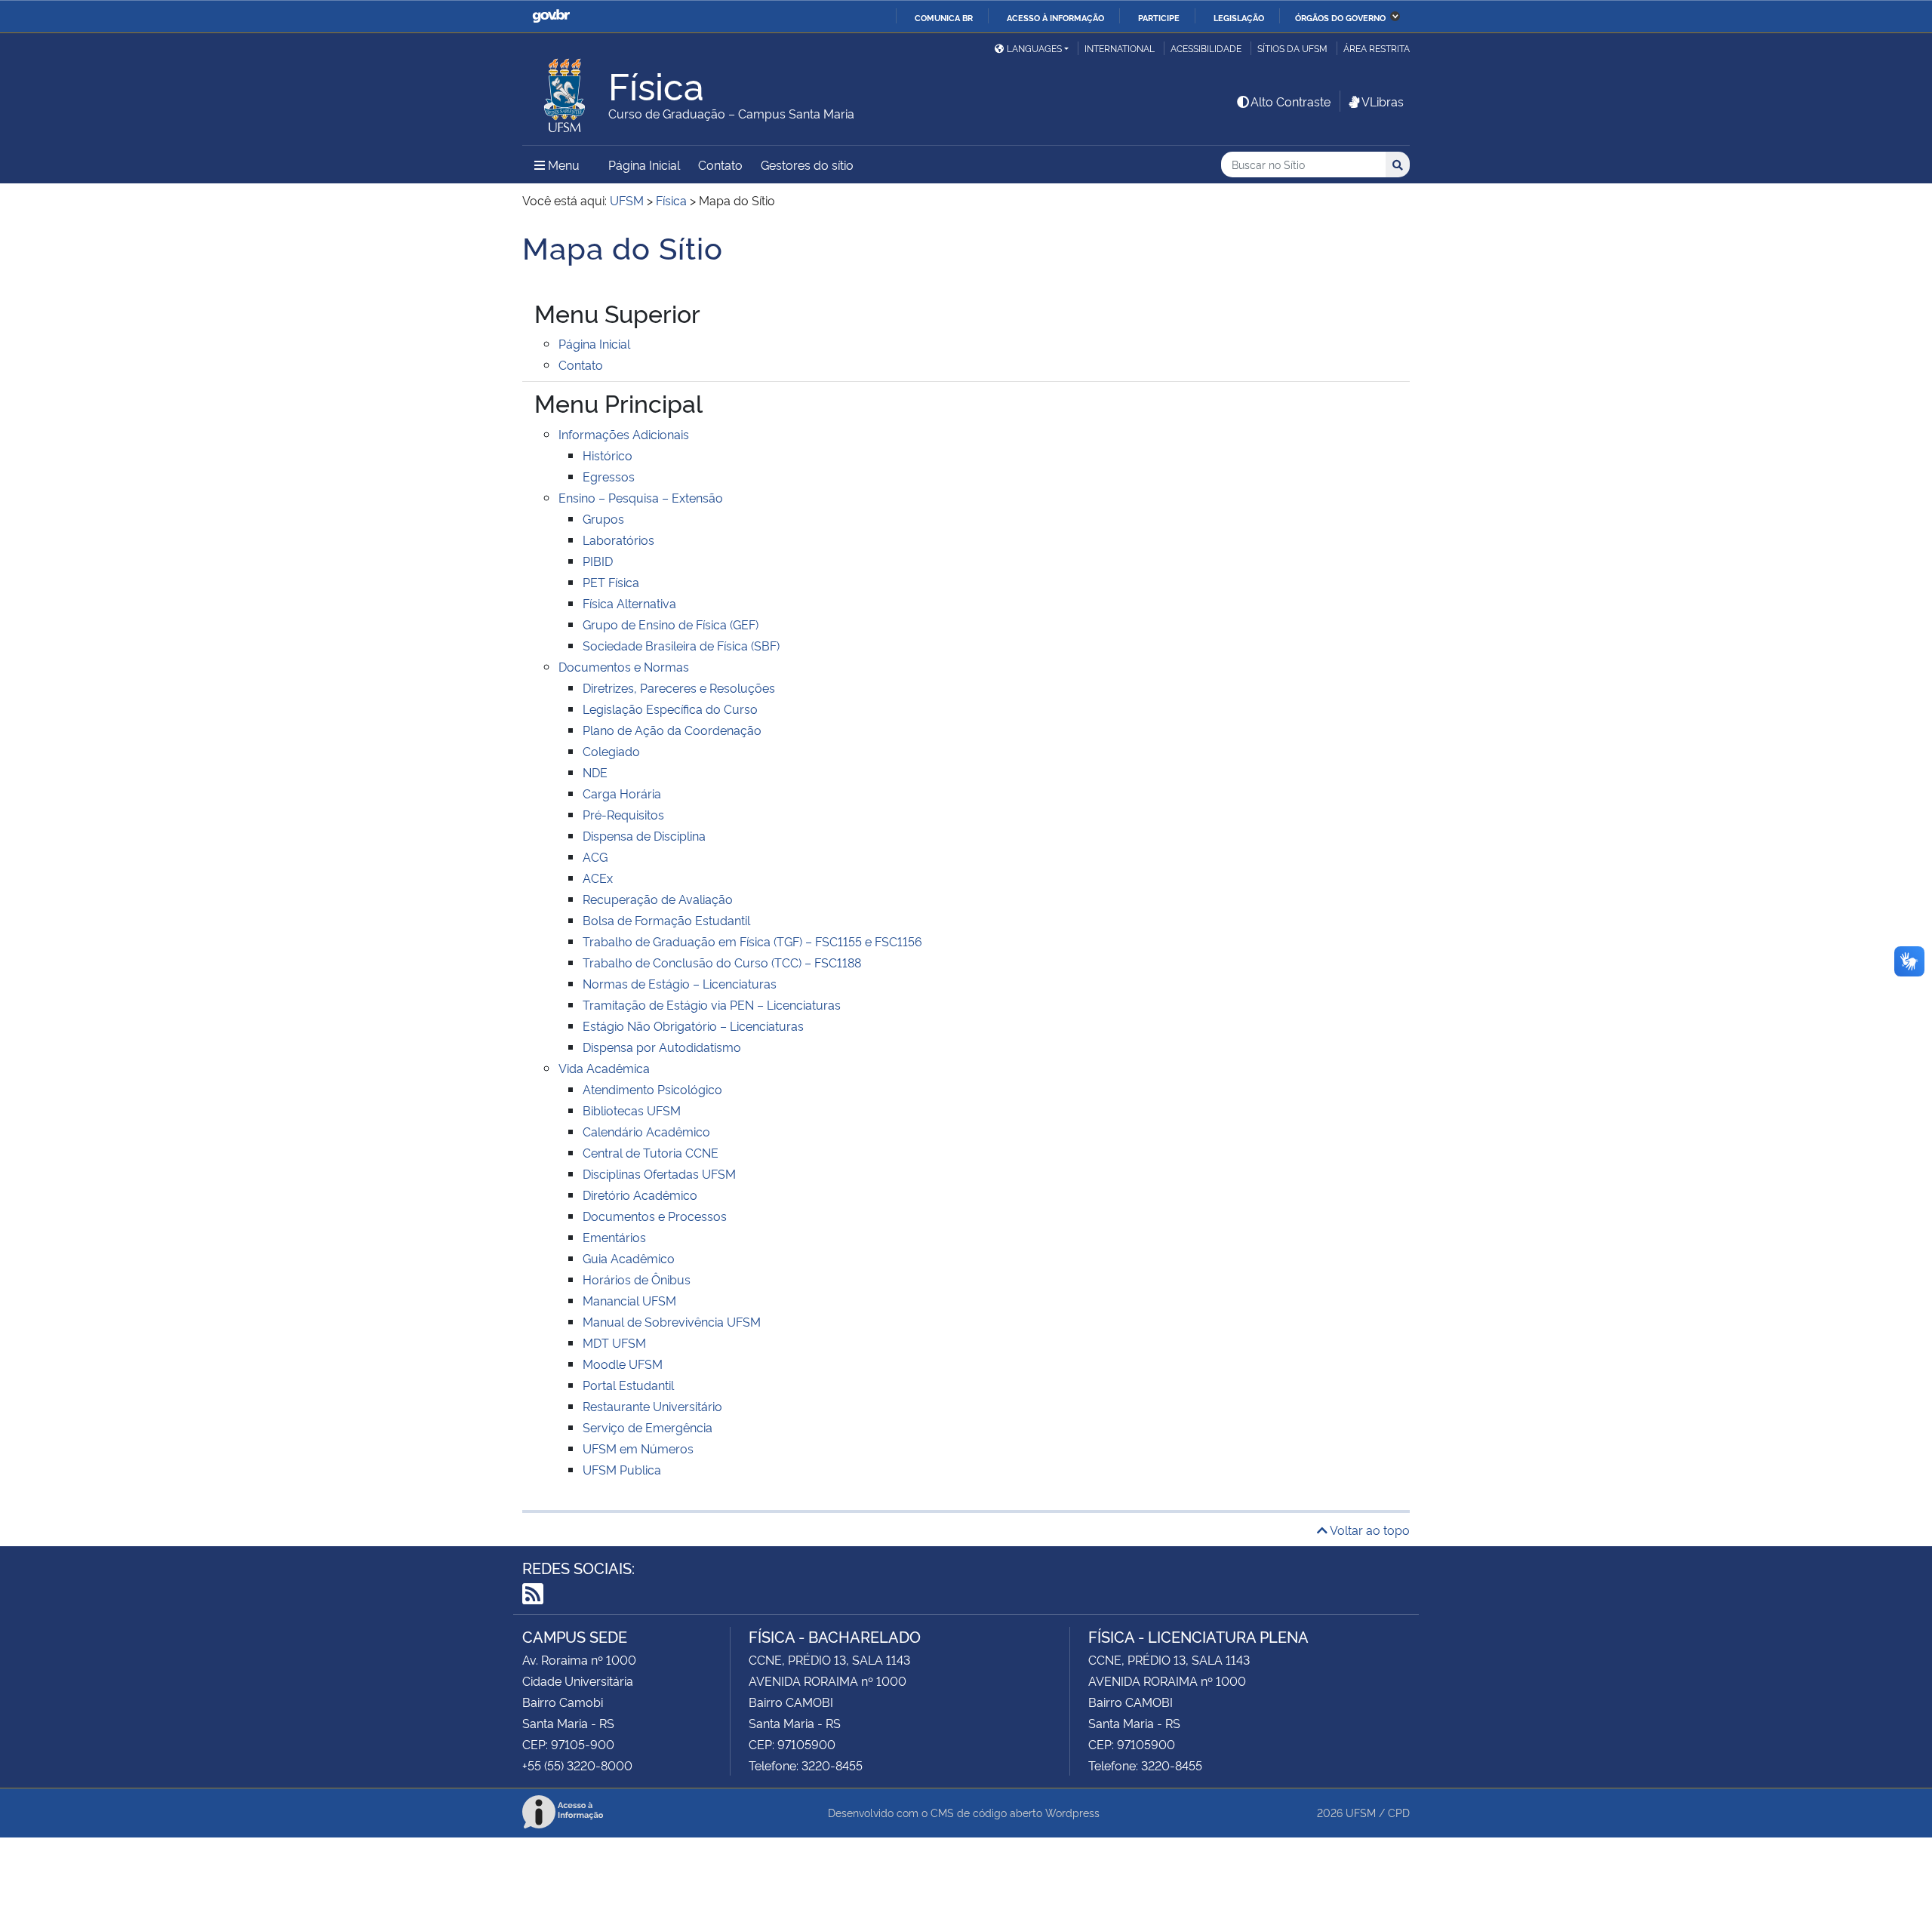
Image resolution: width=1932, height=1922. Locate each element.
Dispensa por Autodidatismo (662, 1047)
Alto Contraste (1291, 101)
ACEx (598, 878)
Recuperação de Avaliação (658, 899)
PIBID (598, 561)
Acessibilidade (1206, 48)
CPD (1399, 1812)
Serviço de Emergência (648, 1427)
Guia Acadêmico (629, 1258)
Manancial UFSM (629, 1300)
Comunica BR (944, 17)
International (1120, 48)
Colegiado (611, 751)
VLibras (1383, 101)
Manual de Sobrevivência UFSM (672, 1321)
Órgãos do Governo (1340, 17)
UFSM (1361, 1812)
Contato (720, 165)
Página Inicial (644, 165)
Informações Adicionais (624, 434)
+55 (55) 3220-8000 (577, 1765)
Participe (1159, 17)
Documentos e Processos (655, 1216)
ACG (595, 856)
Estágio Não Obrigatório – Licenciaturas (693, 1026)
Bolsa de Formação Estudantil (666, 920)
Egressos (609, 476)
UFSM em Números (638, 1448)
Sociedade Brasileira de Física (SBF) (681, 645)
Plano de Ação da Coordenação (672, 730)
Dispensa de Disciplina (644, 835)
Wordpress (1072, 1812)
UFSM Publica (622, 1469)
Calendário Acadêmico (646, 1131)
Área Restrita (1377, 48)
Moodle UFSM (623, 1364)
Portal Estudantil (628, 1385)
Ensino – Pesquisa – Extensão (641, 497)
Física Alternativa (629, 603)
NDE (595, 772)
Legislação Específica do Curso (670, 709)
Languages (1034, 48)
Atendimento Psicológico (652, 1089)
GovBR (551, 16)
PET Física (611, 582)
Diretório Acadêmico (640, 1195)
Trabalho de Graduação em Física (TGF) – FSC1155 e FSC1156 (752, 941)
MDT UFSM (614, 1342)
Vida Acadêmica (604, 1068)
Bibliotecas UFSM (632, 1110)
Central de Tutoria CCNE (651, 1152)
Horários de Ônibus (637, 1279)
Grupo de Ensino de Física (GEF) (671, 624)
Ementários (614, 1237)
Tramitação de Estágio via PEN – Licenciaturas (712, 1004)
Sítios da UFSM (1292, 48)
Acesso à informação (1055, 17)
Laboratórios (618, 540)
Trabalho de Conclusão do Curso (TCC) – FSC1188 (722, 962)
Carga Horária (622, 793)
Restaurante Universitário (652, 1406)
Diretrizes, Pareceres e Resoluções (679, 687)
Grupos (603, 518)
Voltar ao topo (1369, 1530)
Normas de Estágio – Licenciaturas (680, 983)
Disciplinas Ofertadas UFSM (659, 1173)
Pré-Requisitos (623, 814)
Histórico (608, 455)
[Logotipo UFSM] (565, 91)
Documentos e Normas (624, 666)
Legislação (1239, 17)
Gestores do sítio (807, 165)
